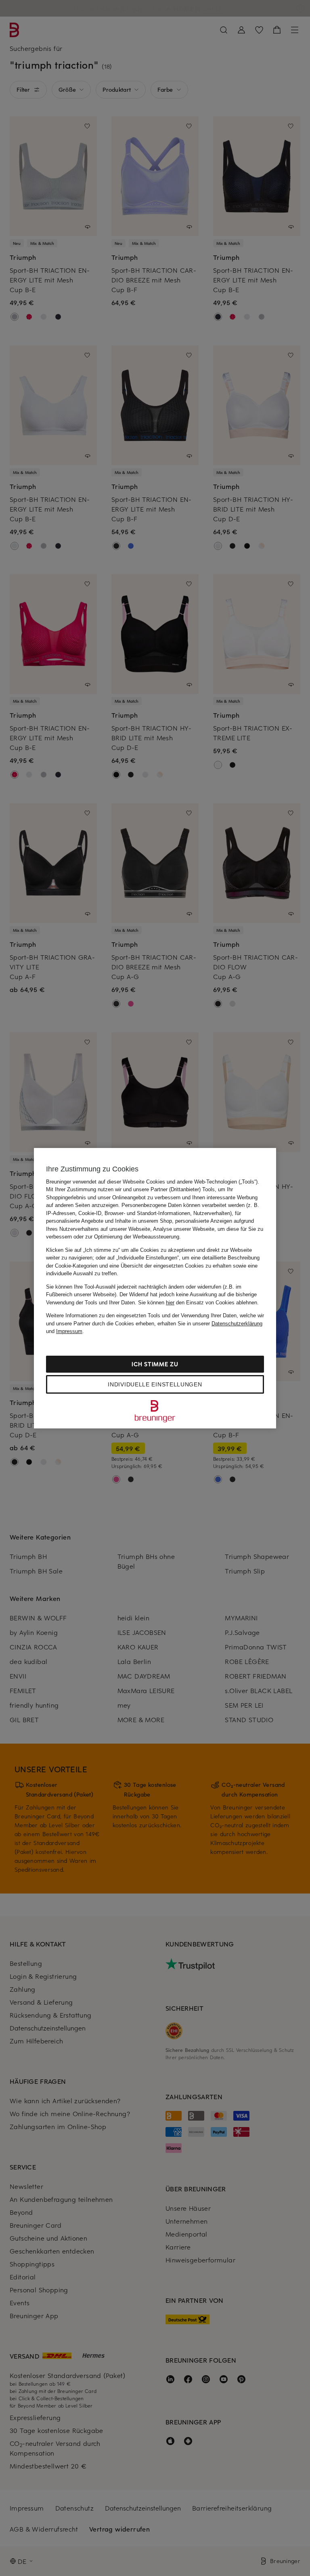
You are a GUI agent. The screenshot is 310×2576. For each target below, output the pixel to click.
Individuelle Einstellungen (155, 1384)
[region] (155, 1288)
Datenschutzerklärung (237, 1324)
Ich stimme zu (155, 1364)
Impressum (69, 1331)
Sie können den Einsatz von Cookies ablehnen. (198, 1303)
